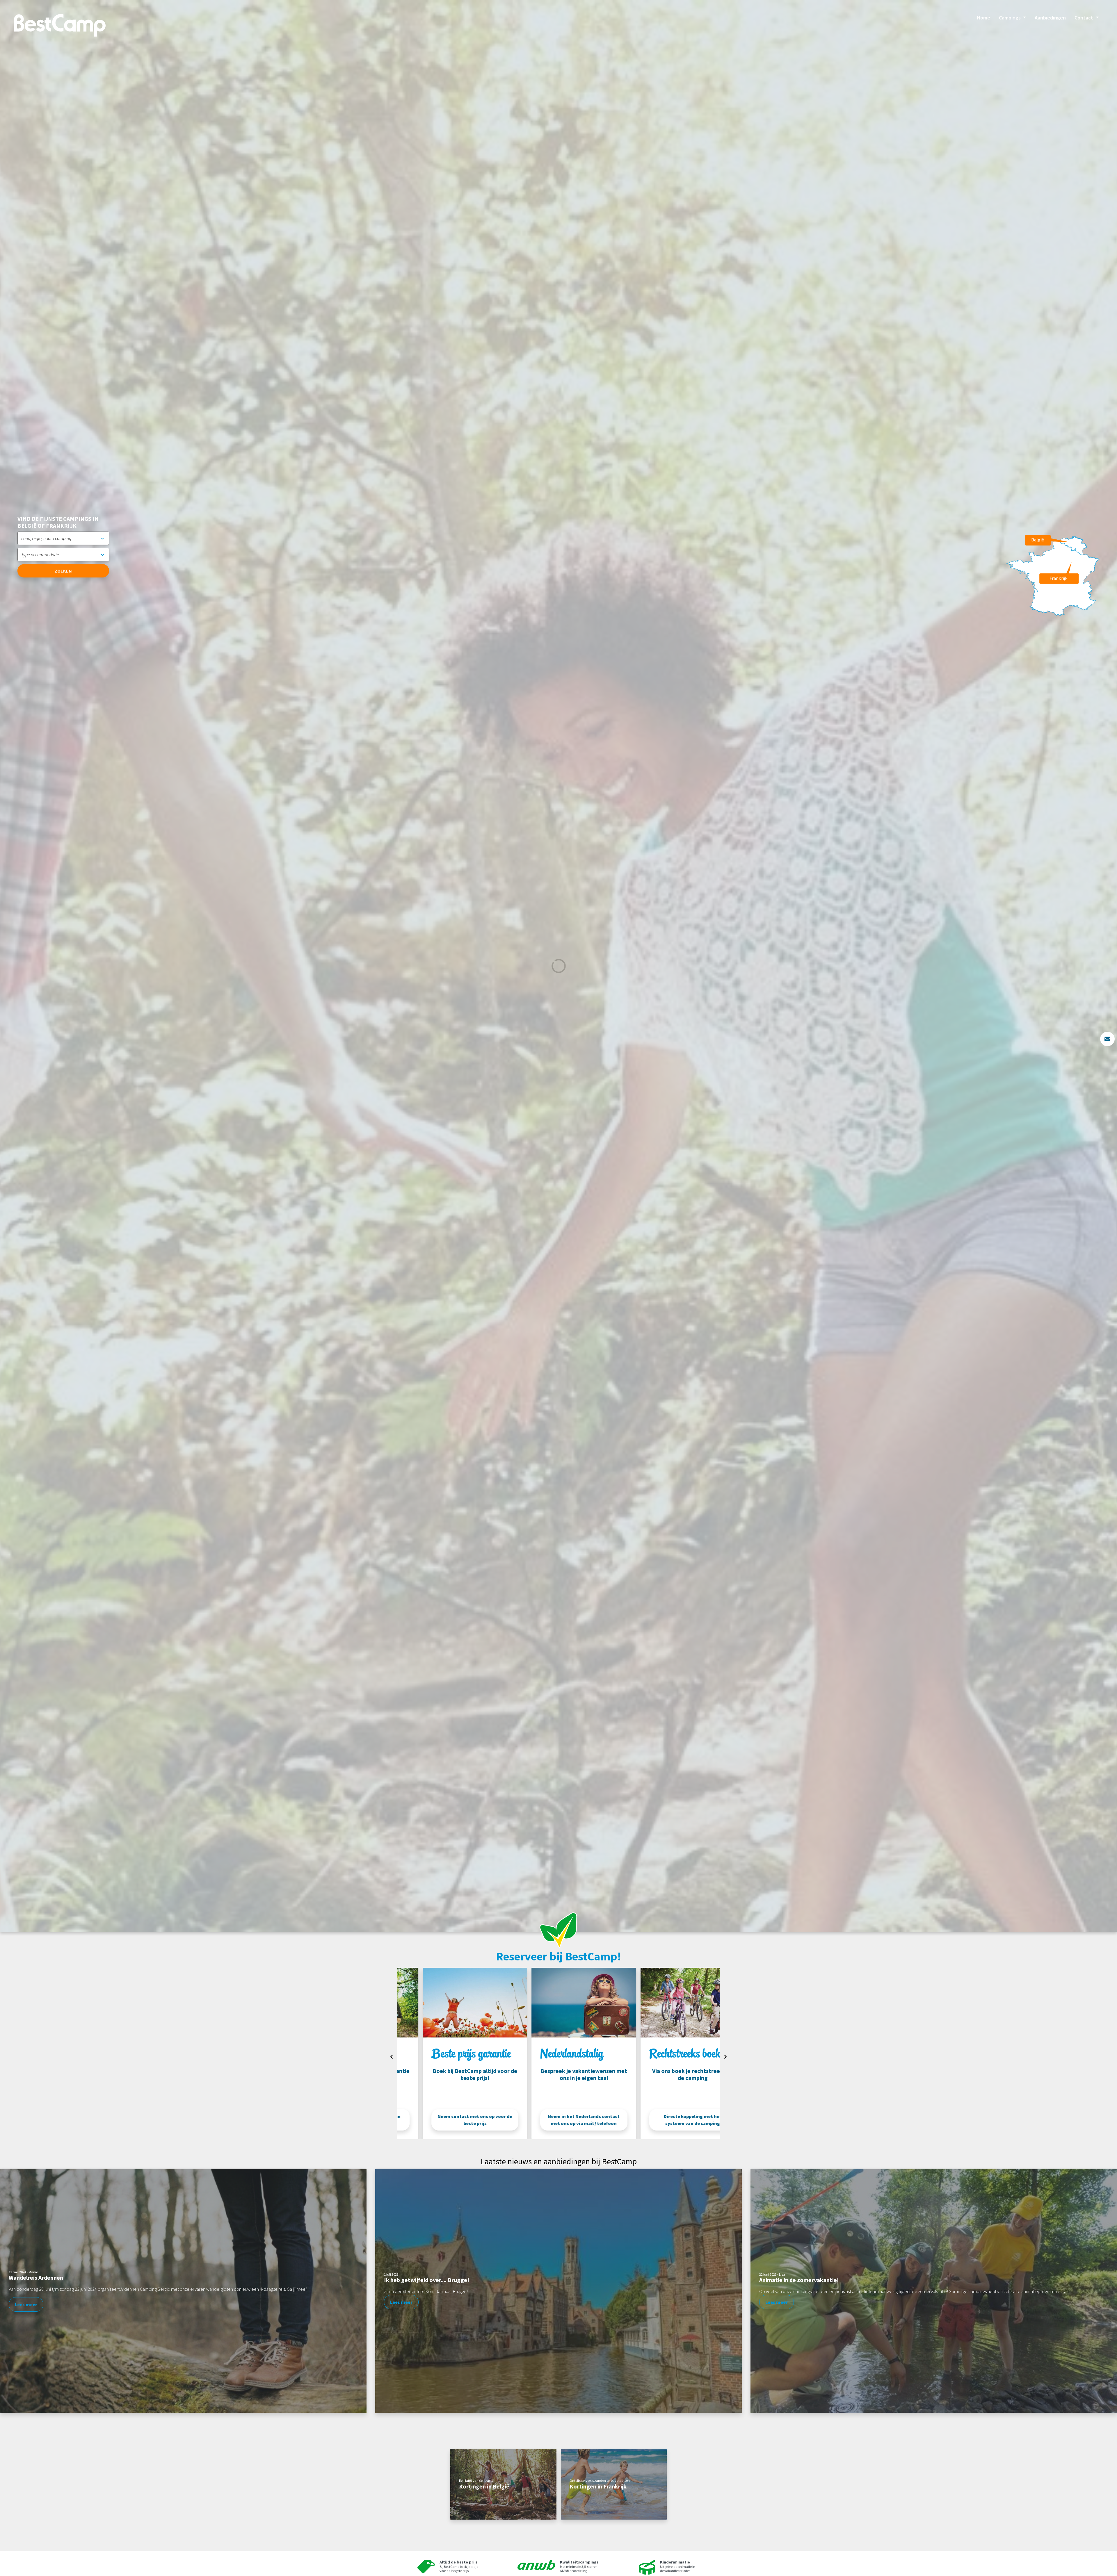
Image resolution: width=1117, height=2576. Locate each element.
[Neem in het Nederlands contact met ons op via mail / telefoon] (667, 2002)
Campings (1010, 18)
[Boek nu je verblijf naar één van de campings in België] (450, 2002)
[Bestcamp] (60, 25)
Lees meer (26, 2304)
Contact (1084, 18)
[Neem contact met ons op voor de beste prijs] (558, 2002)
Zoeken (63, 571)
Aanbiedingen (1050, 18)
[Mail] (1107, 1039)
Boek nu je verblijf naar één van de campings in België (450, 2120)
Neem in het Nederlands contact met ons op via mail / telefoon (667, 2120)
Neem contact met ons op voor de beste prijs (558, 2120)
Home (983, 18)
